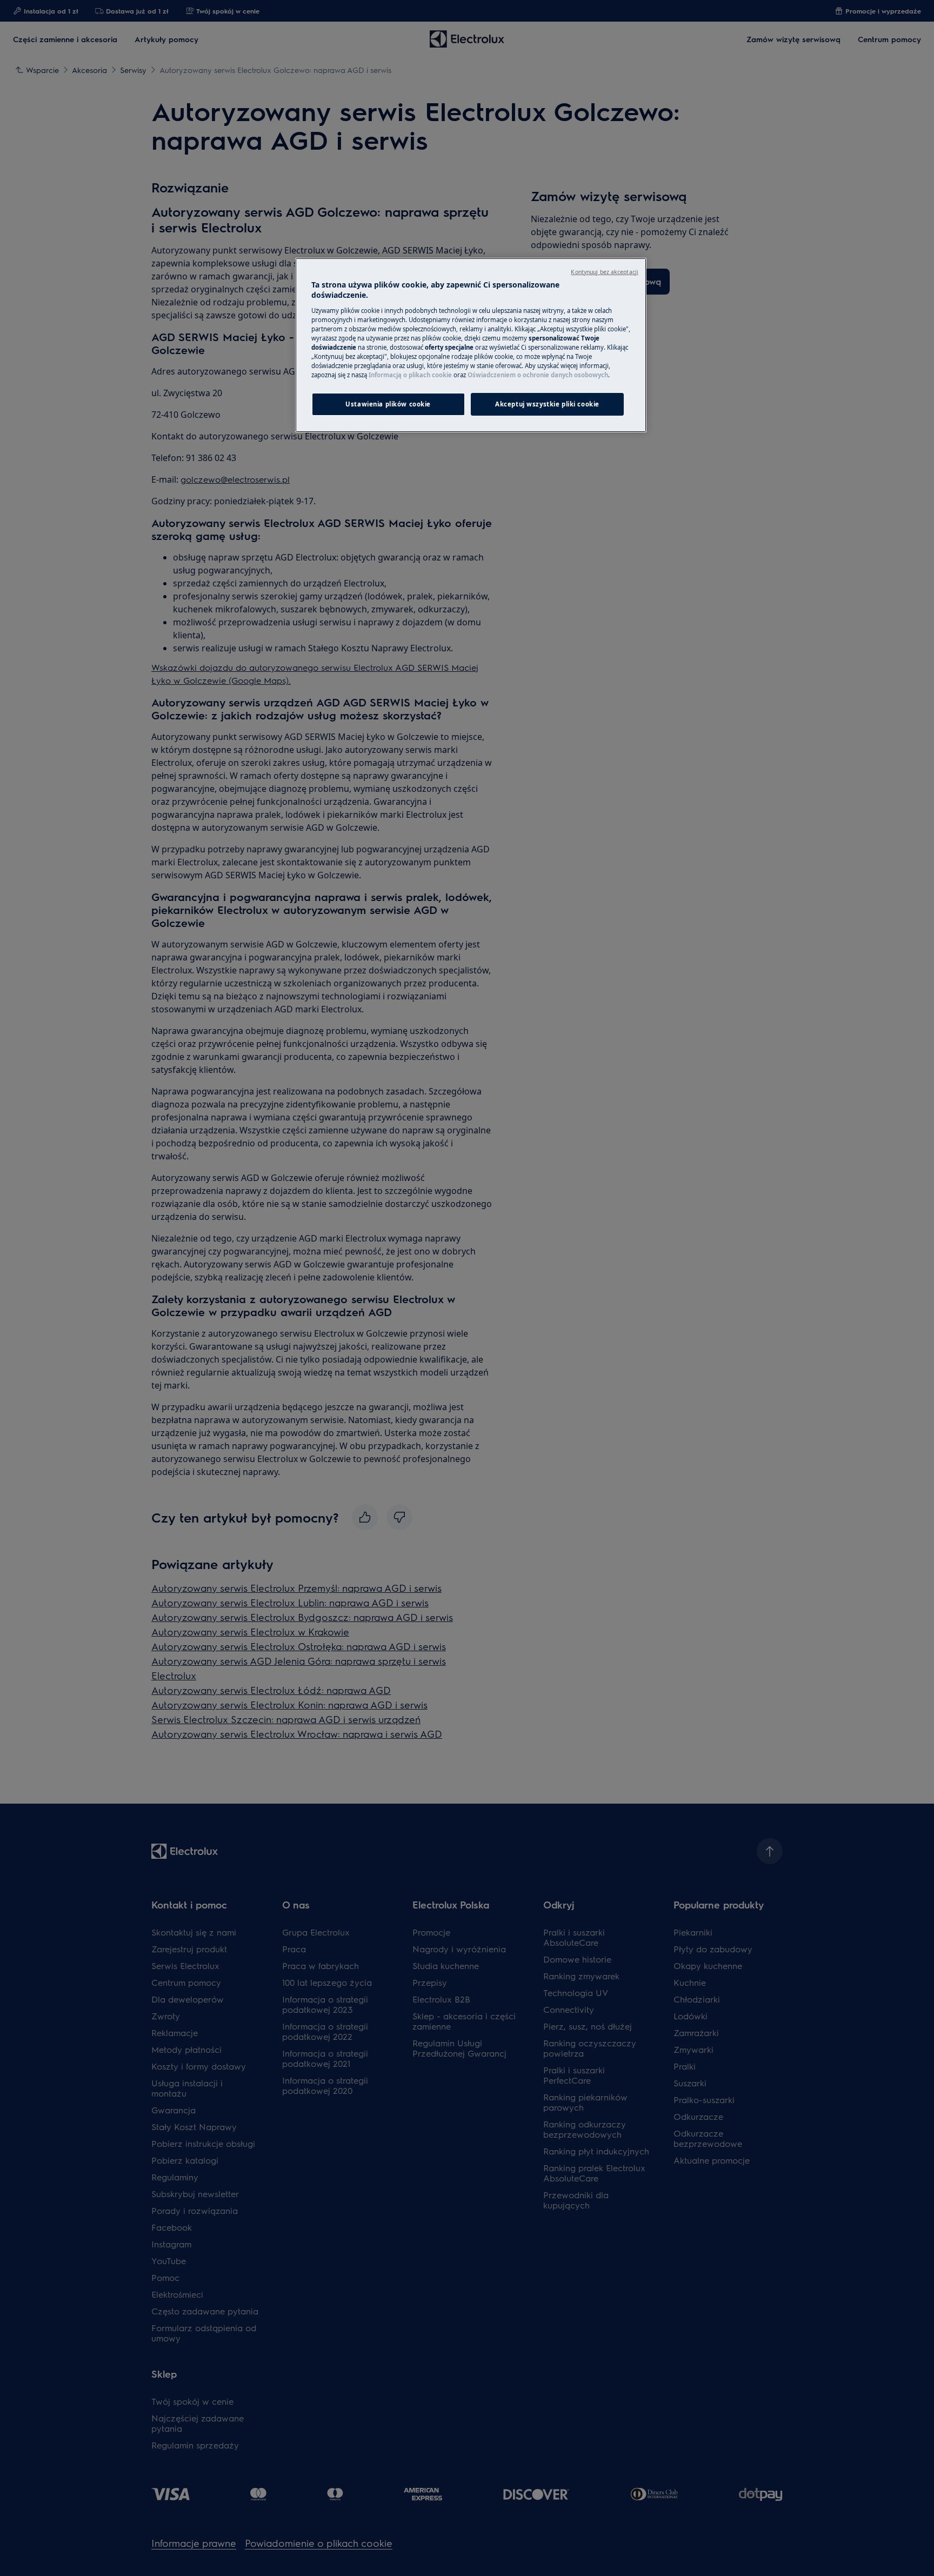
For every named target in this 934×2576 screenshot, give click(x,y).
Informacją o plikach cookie (410, 375)
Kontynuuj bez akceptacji (605, 272)
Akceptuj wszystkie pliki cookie (547, 404)
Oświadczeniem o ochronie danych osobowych (538, 375)
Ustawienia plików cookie (388, 404)
